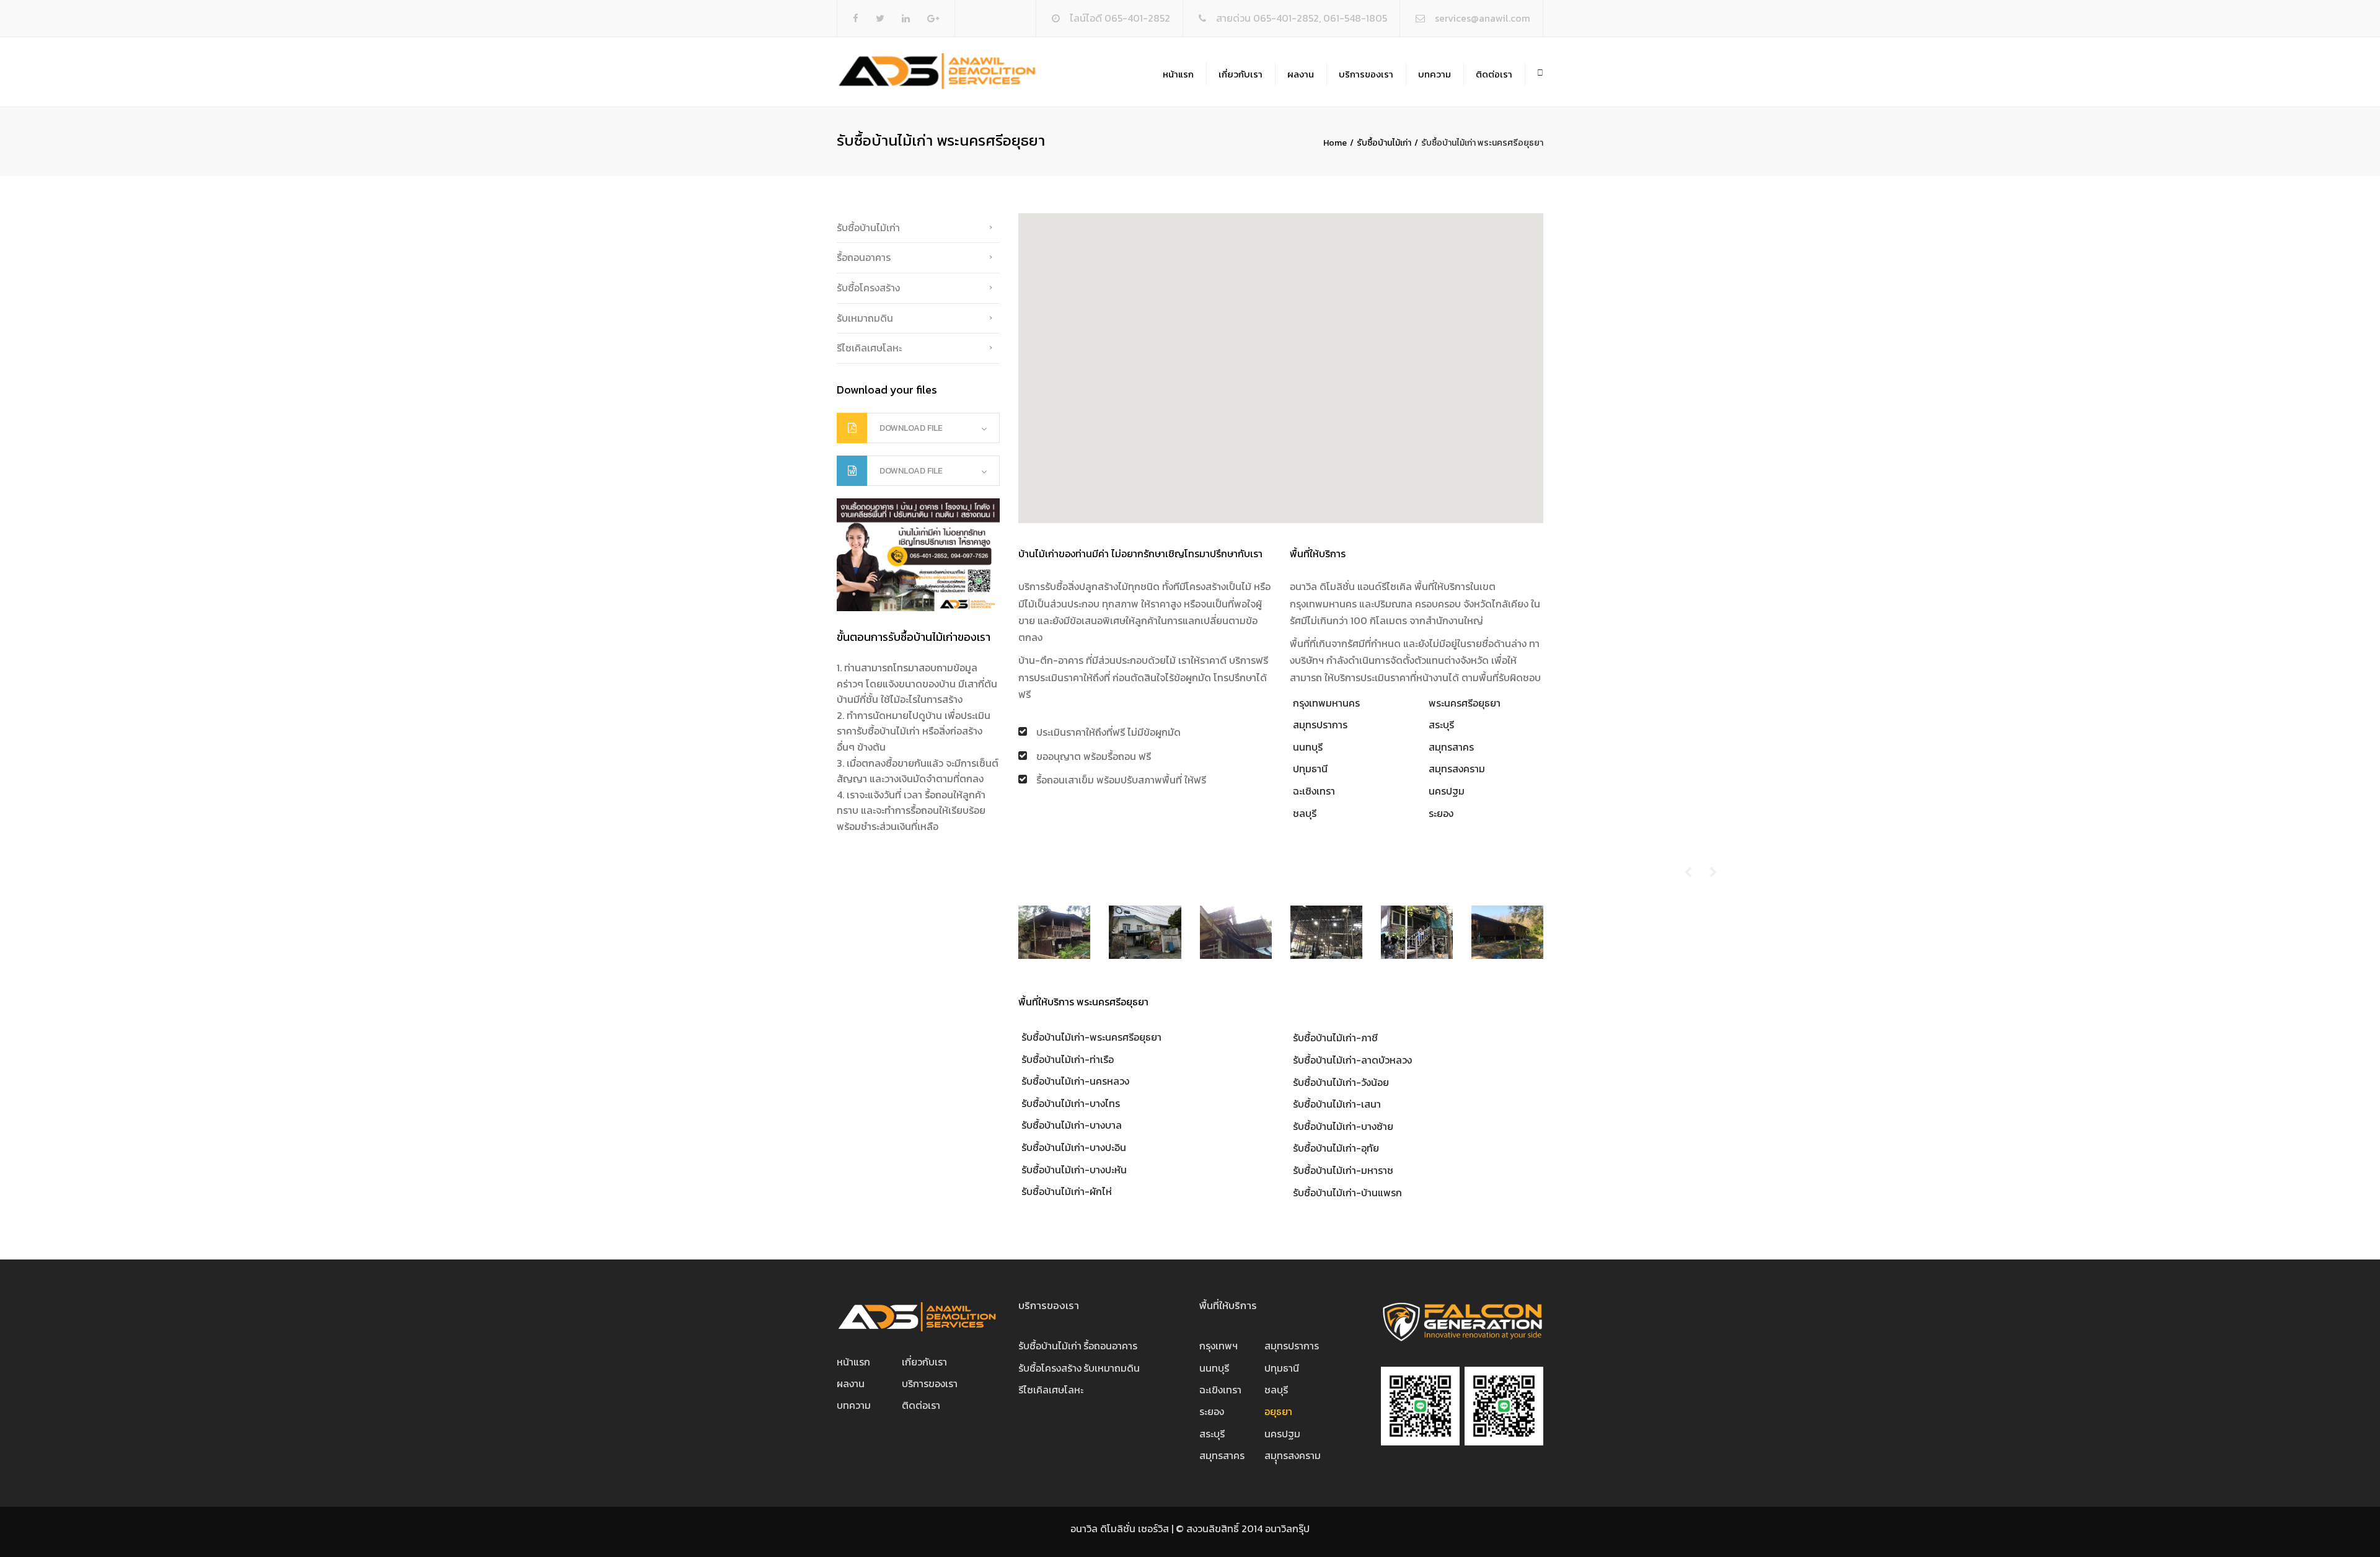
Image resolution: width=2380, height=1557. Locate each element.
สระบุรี (1441, 725)
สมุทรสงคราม (1457, 769)
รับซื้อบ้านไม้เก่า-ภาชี (1335, 1038)
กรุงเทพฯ (1219, 1346)
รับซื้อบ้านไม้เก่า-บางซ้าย (1343, 1126)
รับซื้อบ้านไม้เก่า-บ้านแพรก (1347, 1193)
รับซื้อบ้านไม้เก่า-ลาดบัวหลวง (1352, 1060)
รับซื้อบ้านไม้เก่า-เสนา (1337, 1104)
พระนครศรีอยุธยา (1465, 703)
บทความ (1435, 74)
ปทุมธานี (1310, 769)
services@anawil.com (1483, 18)
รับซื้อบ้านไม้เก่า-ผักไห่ (1067, 1191)
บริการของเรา (1366, 74)
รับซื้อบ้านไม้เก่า (1384, 143)
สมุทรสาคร (1451, 747)
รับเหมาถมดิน (865, 318)
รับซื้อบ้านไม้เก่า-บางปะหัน (1074, 1170)
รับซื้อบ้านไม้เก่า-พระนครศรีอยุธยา (1091, 1037)
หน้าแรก (1178, 74)
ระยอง (1441, 813)
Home (1335, 143)
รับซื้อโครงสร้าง (868, 288)
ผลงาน (1301, 74)
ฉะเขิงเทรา (1220, 1390)
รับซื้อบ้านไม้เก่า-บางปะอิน (1074, 1147)
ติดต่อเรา (1494, 74)
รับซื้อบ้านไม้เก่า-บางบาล (1072, 1125)
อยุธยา (1278, 1411)
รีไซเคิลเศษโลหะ (869, 348)
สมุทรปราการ (1320, 725)
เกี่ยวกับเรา (1241, 74)
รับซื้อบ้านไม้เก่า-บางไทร (1071, 1103)
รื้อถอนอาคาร (864, 257)
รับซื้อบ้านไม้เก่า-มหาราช (1343, 1170)
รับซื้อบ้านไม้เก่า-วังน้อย (1341, 1082)
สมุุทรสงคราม (1293, 1455)
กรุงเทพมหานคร (1326, 703)
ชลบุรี (1305, 813)
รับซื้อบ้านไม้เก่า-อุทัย (1336, 1148)
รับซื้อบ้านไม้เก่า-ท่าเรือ (1068, 1059)
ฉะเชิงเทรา (1314, 791)
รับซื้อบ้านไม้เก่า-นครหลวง (1075, 1081)
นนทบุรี (1308, 747)
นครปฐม (1447, 791)
